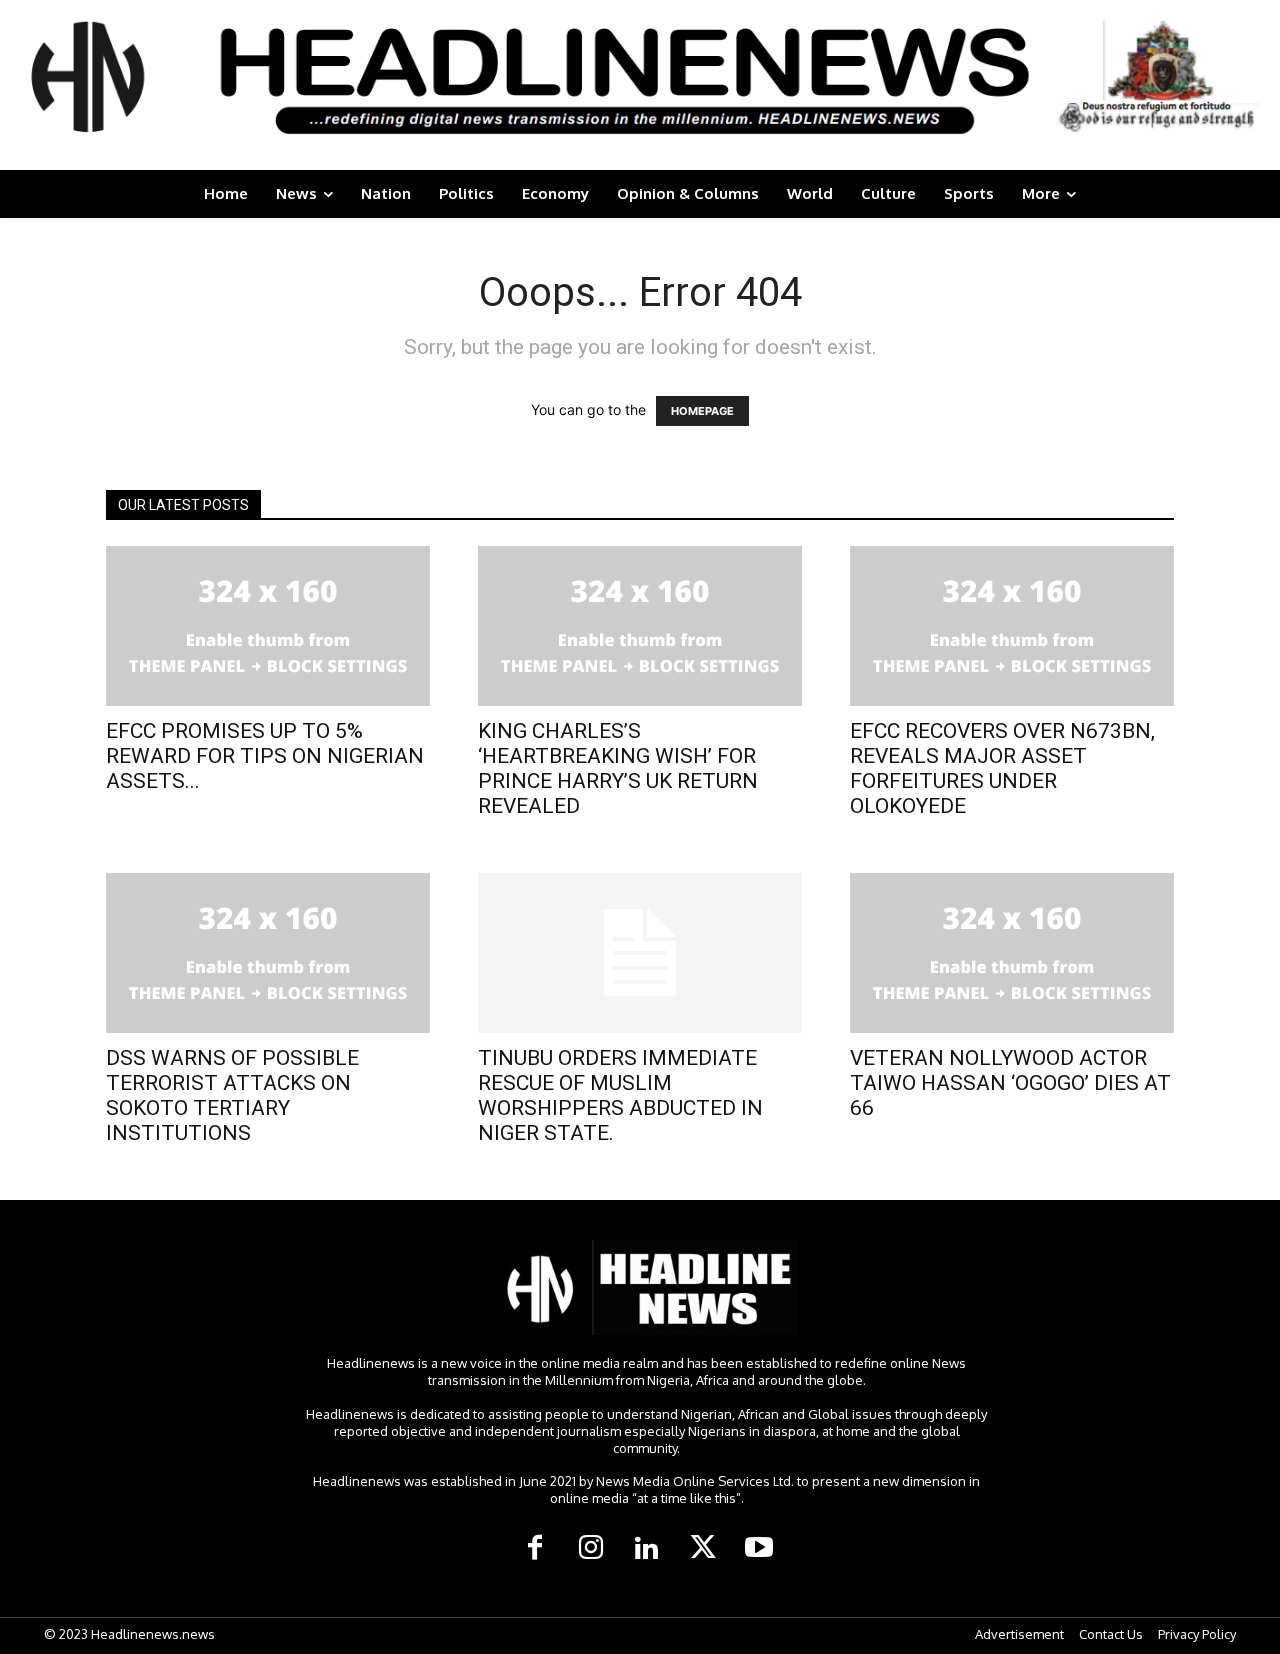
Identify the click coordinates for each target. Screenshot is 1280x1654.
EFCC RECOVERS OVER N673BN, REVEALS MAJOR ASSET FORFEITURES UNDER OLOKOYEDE (1002, 768)
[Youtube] (759, 1549)
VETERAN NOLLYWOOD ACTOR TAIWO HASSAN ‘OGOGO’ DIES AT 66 (1010, 1083)
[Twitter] (703, 1549)
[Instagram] (591, 1549)
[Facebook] (535, 1549)
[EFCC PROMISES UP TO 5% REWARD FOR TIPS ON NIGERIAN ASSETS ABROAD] (268, 626)
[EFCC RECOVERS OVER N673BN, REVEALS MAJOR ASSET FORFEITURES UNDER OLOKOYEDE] (1012, 626)
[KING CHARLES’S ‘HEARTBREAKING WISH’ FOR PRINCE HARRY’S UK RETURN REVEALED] (640, 626)
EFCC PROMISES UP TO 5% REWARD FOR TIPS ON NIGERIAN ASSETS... (265, 756)
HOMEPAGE (702, 411)
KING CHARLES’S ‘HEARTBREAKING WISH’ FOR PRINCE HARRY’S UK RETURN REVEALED (618, 768)
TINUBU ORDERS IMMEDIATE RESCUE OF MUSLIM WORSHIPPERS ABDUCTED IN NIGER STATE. (620, 1095)
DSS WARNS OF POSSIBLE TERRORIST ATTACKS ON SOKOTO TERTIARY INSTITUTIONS (232, 1095)
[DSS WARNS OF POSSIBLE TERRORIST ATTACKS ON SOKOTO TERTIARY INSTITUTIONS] (268, 953)
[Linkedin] (647, 1549)
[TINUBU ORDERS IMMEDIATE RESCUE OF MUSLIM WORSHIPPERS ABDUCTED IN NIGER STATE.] (640, 953)
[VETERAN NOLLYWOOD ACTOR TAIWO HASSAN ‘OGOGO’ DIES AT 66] (1012, 953)
